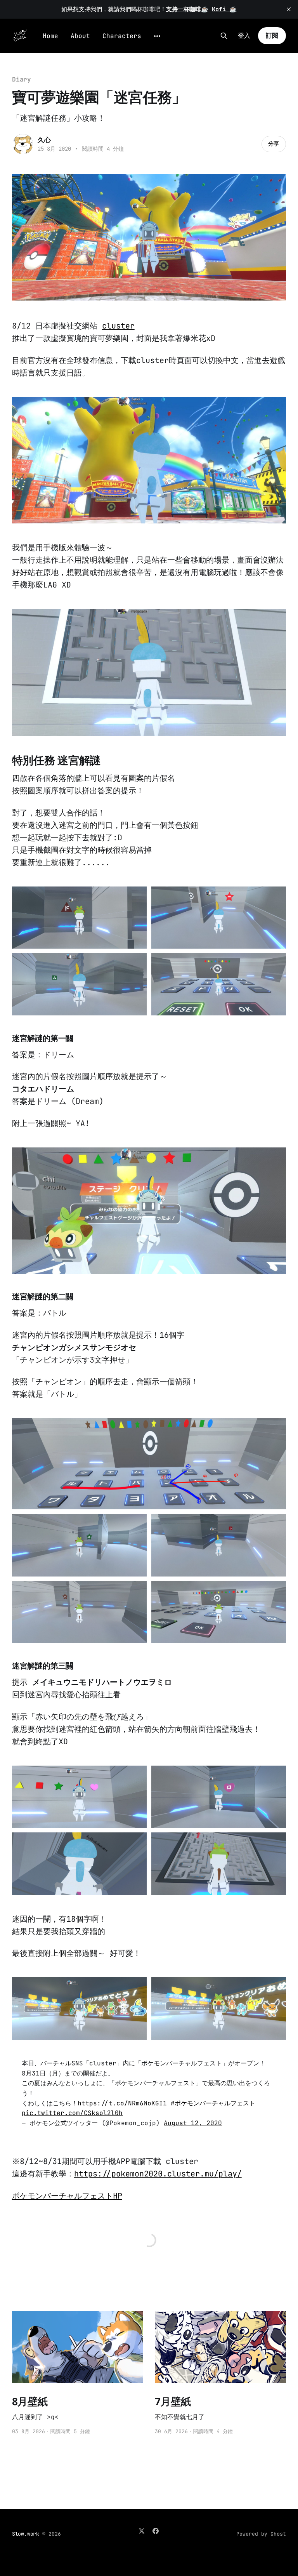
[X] (142, 2531)
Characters (122, 36)
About (80, 36)
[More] (157, 36)
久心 (44, 140)
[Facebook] (156, 2531)
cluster (118, 326)
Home (50, 36)
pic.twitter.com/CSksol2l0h (72, 2113)
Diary (22, 79)
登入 (244, 36)
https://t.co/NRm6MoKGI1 (122, 2103)
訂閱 (272, 36)
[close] (289, 9)
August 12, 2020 (193, 2123)
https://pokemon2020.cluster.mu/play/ (158, 2174)
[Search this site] (224, 36)
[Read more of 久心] (23, 144)
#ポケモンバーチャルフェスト (213, 2103)
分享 (274, 144)
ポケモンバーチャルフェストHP (67, 2196)
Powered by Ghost (261, 2534)
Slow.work (26, 2534)
